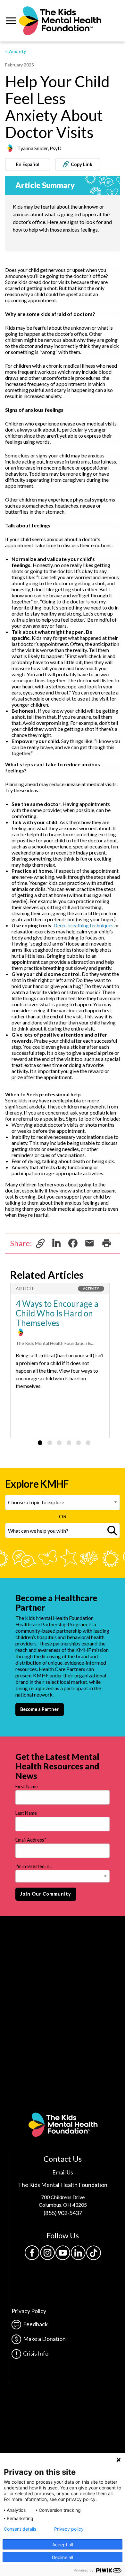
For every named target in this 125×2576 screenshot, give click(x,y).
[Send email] (90, 1242)
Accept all (63, 2545)
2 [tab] (50, 1443)
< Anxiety (16, 51)
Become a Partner (39, 1709)
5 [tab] (79, 1443)
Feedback (34, 2324)
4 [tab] (69, 1443)
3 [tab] (59, 1443)
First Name (27, 1786)
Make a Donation (43, 2339)
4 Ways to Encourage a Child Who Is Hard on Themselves (57, 1313)
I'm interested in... (34, 1866)
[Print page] (107, 1242)
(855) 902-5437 (63, 2213)
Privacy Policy (29, 2311)
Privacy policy (69, 2529)
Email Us (63, 2172)
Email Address (31, 1840)
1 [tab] (40, 1443)
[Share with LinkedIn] (56, 1242)
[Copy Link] (40, 1242)
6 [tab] (88, 1443)
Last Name (26, 1813)
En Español (28, 164)
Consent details (20, 2529)
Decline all (63, 2557)
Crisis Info (35, 2353)
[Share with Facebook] (73, 1242)
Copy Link (81, 164)
